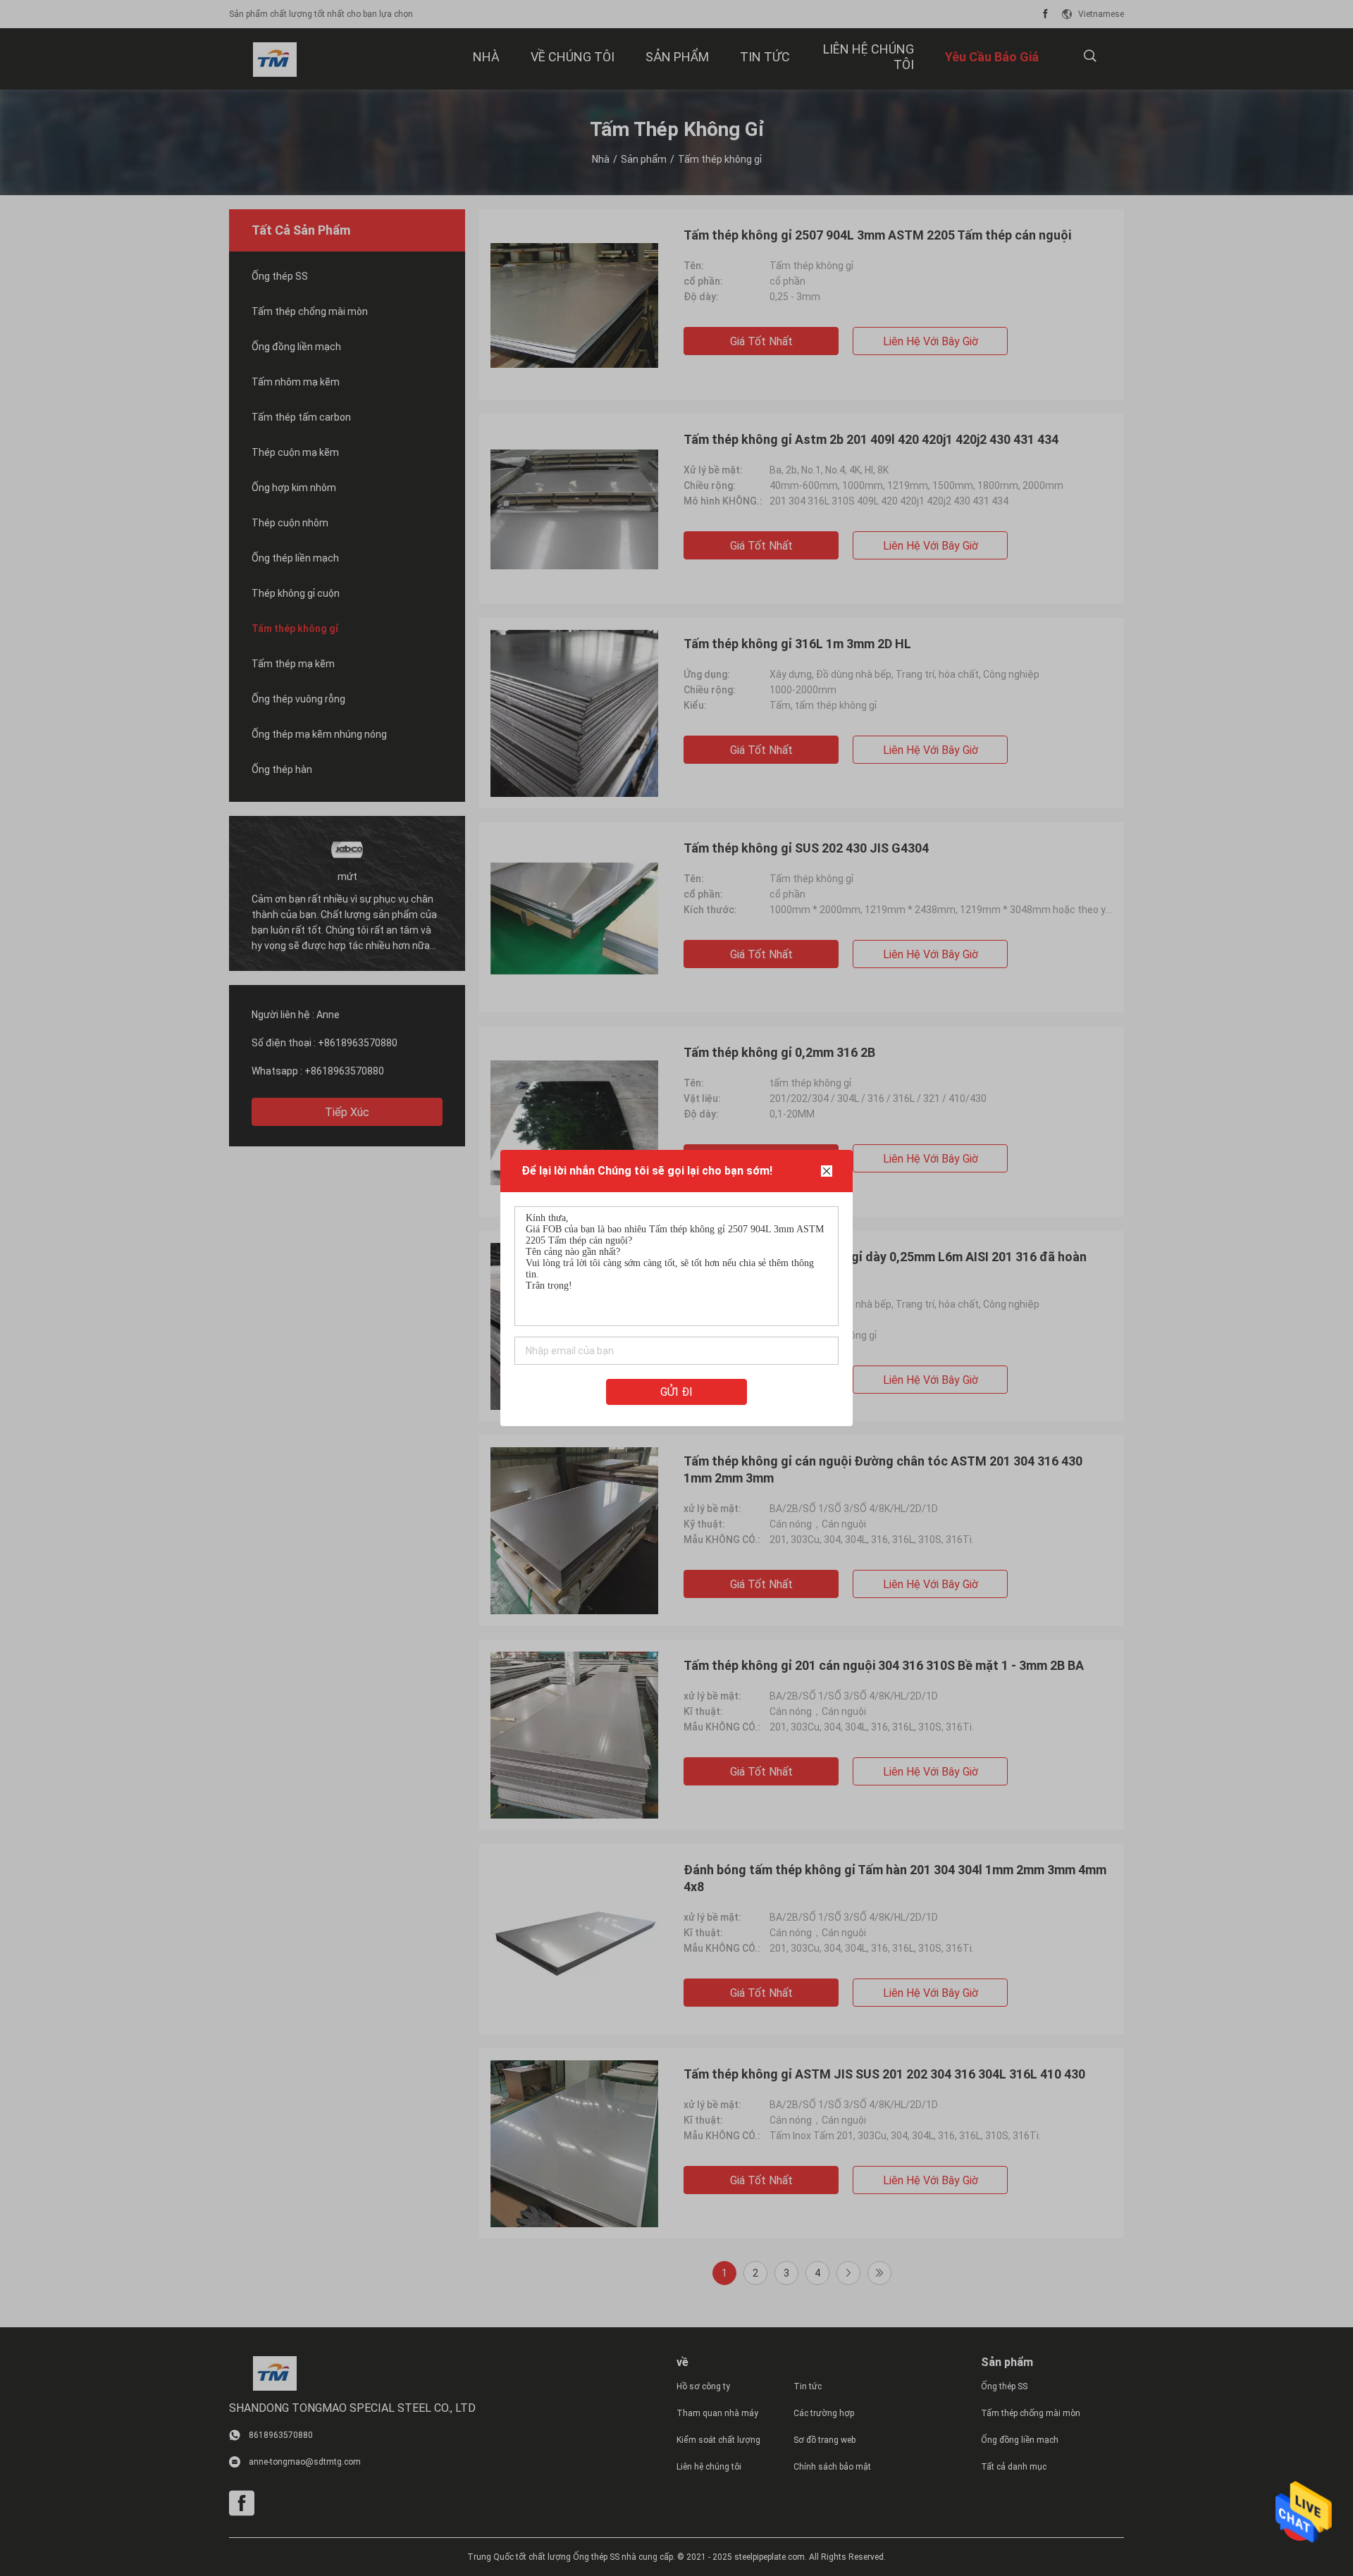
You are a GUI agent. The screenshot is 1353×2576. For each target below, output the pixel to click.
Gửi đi (676, 1392)
